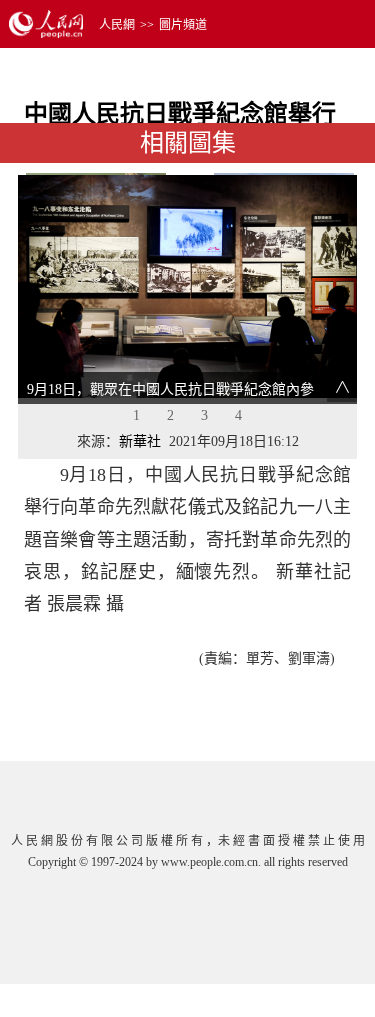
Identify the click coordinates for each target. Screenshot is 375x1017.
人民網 (117, 25)
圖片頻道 (183, 25)
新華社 (140, 441)
